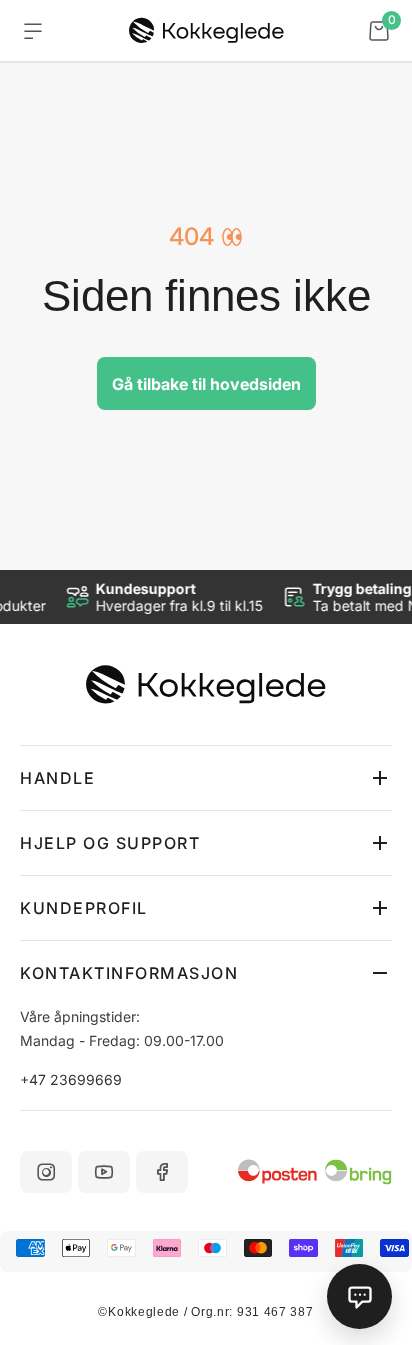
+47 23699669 (71, 1079)
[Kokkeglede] (206, 31)
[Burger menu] (33, 31)
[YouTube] (104, 1172)
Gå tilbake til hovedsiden (206, 384)
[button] (206, 778)
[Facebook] (162, 1172)
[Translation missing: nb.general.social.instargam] (46, 1172)
